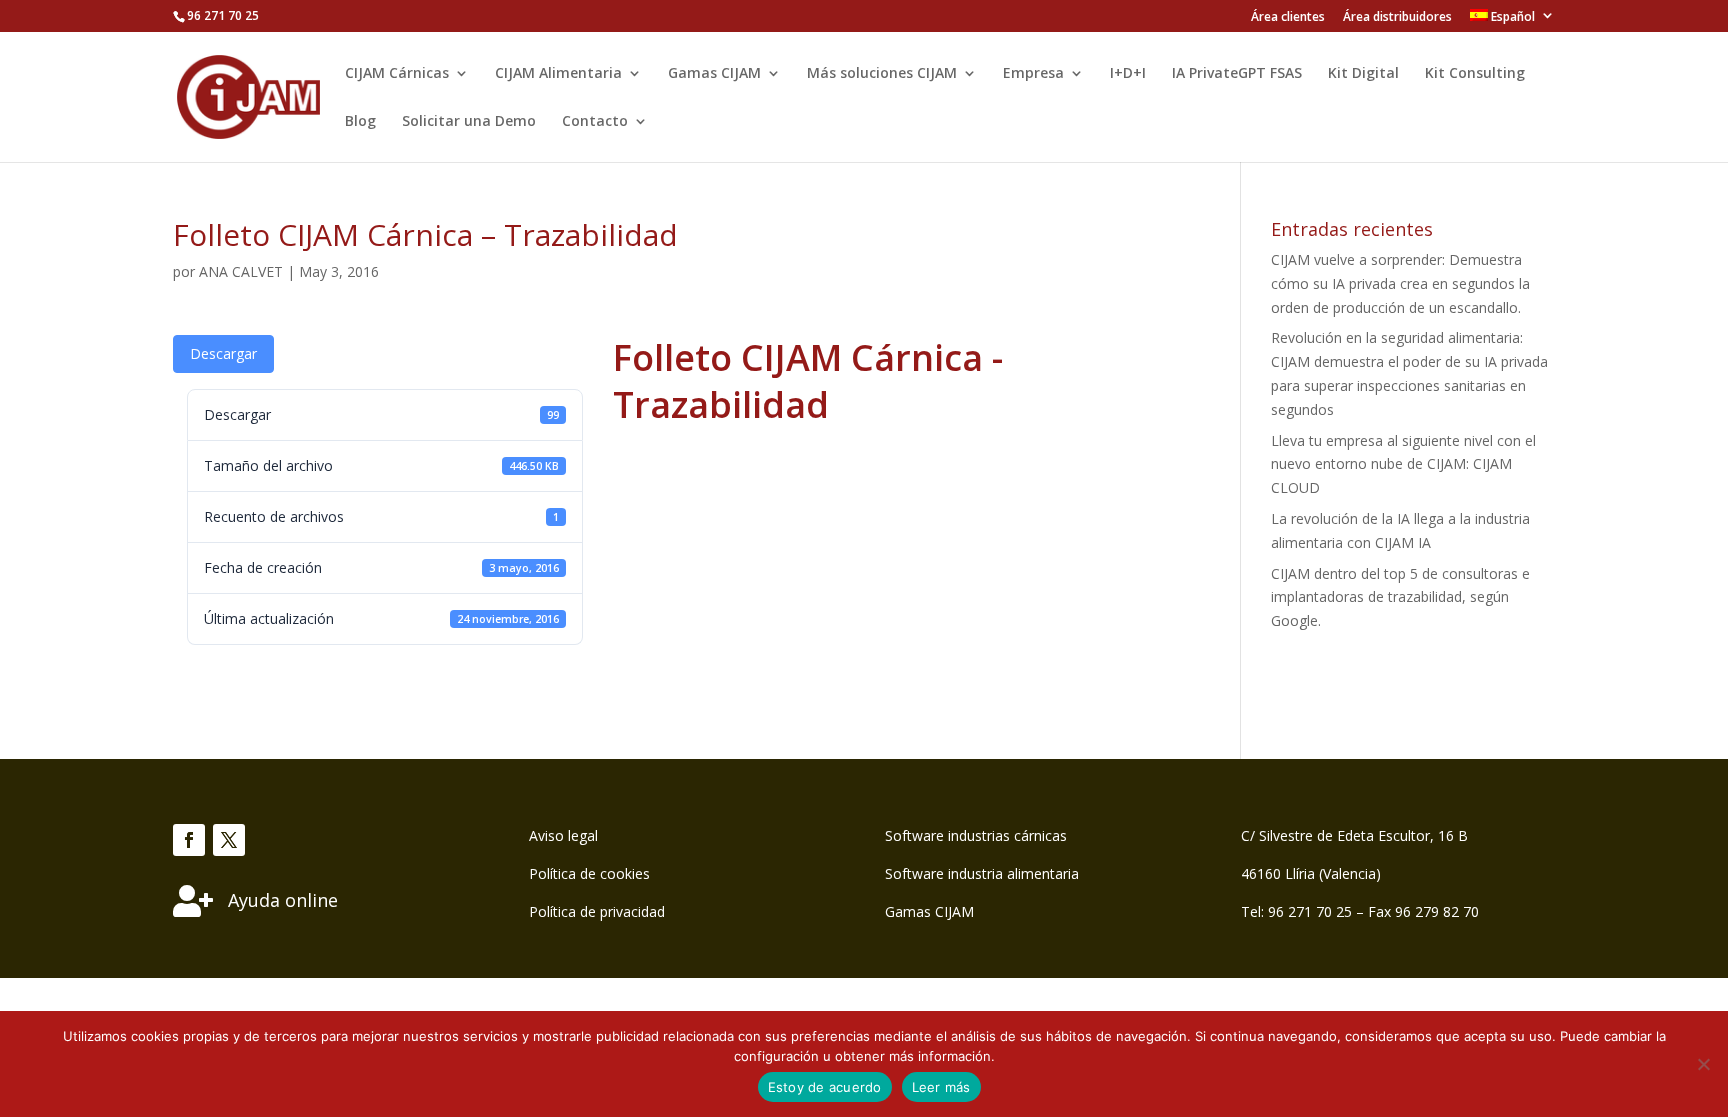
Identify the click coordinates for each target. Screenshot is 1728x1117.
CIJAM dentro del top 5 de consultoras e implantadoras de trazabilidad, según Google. (1400, 597)
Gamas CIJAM (714, 74)
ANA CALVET (241, 271)
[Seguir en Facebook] (189, 840)
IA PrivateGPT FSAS (1237, 74)
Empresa (1033, 74)
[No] (1703, 1064)
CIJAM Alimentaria (558, 74)
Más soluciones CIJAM (882, 74)
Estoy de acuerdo (825, 1087)
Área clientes (1288, 18)
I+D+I (1128, 74)
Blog (360, 122)
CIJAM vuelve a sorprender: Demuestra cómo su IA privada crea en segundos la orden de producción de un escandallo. (1400, 283)
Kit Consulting (1475, 74)
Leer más (941, 1087)
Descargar (223, 353)
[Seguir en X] (229, 840)
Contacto (595, 122)
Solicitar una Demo (469, 122)
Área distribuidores (1397, 18)
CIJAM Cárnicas (397, 74)
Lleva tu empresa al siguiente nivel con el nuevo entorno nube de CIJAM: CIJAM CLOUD (1403, 464)
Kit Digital (1363, 74)
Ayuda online (283, 900)
